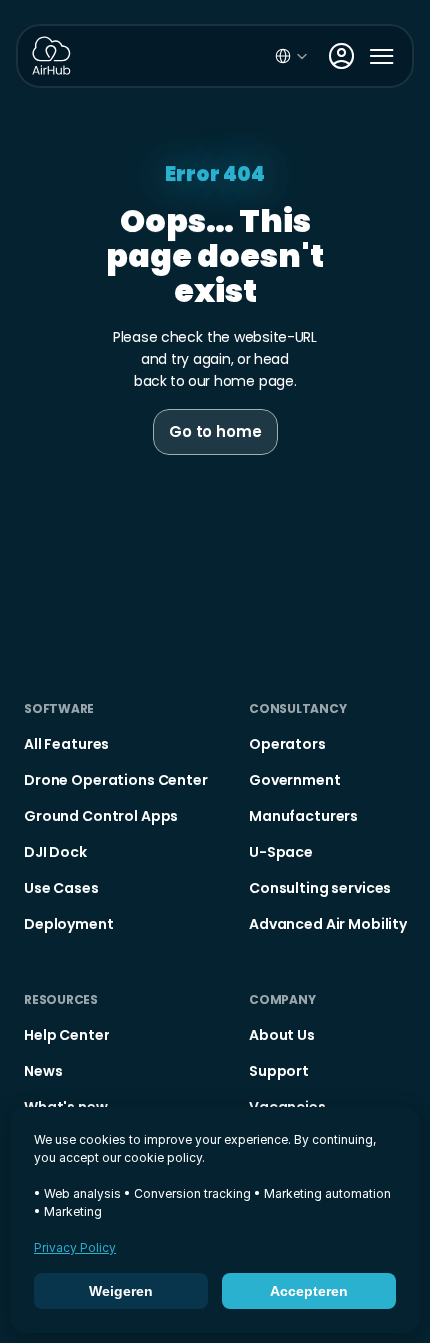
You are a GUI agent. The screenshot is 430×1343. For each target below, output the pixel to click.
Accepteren (309, 1291)
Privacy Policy (75, 1247)
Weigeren (121, 1291)
